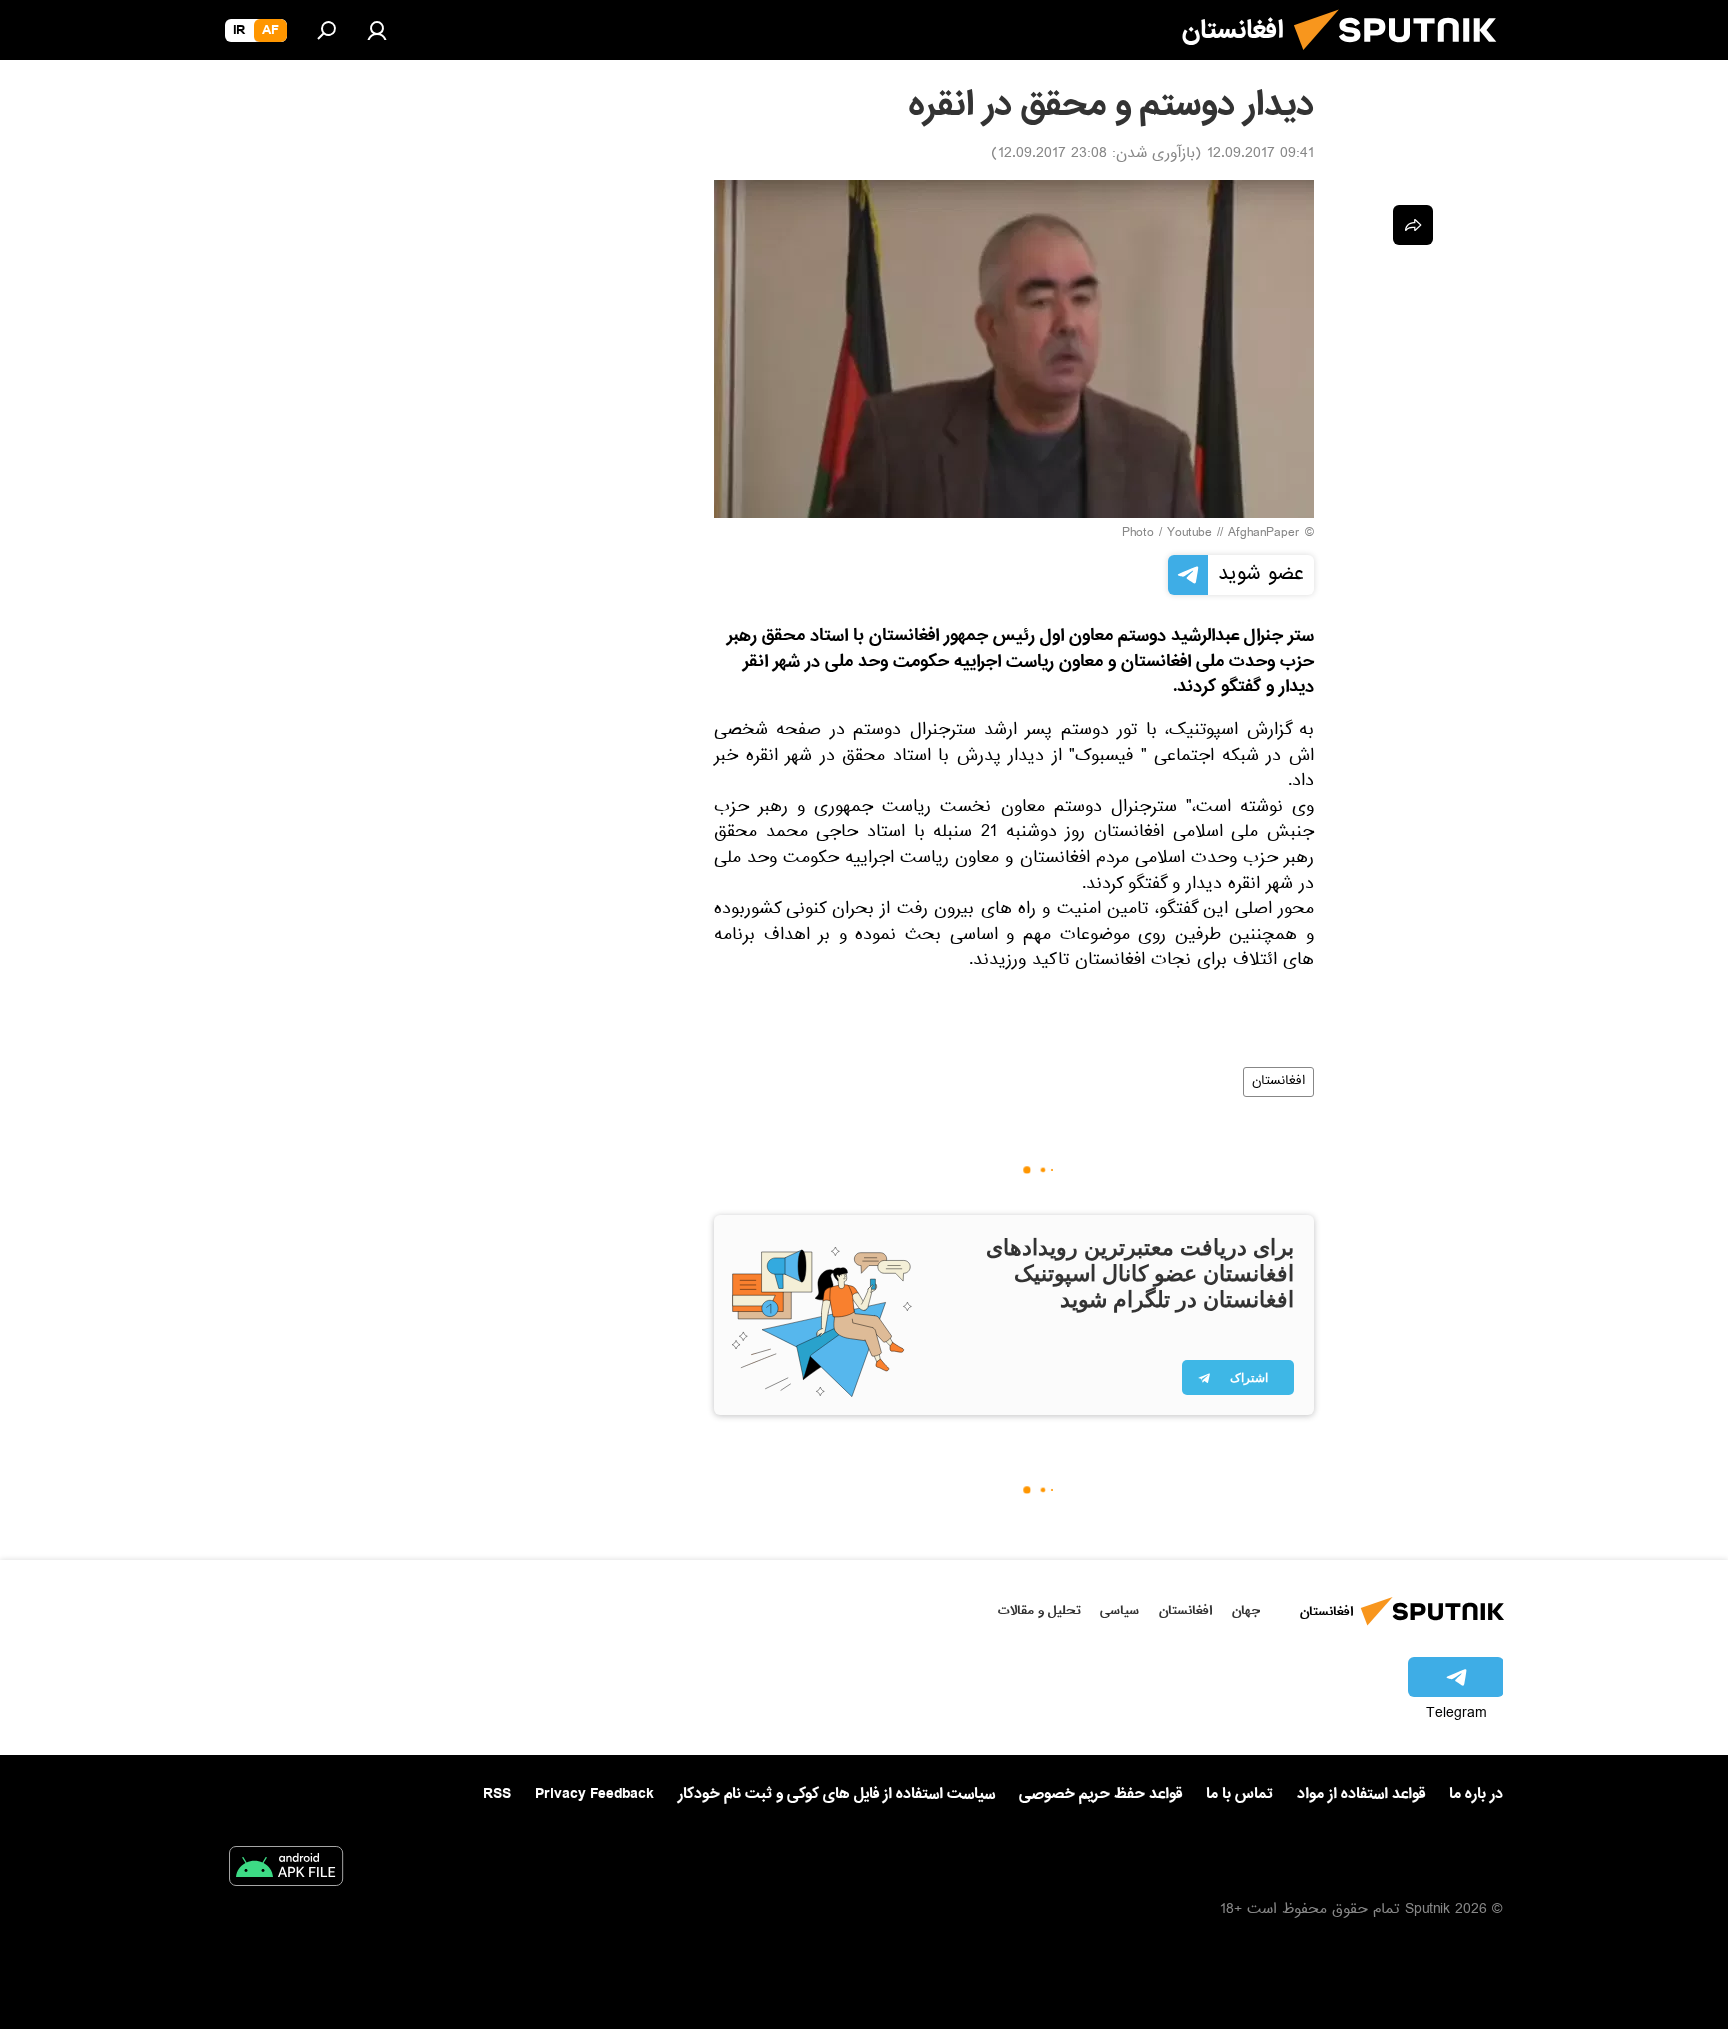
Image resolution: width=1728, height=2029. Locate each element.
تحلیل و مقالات (1039, 1610)
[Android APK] (286, 1870)
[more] (1413, 225)
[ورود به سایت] (377, 30)
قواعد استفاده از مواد (1361, 1794)
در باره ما (1476, 1794)
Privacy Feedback (594, 1794)
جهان (1246, 1610)
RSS (497, 1794)
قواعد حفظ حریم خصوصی (1100, 1794)
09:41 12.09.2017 (1260, 155)
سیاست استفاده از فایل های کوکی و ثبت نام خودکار (836, 1794)
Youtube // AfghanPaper (1233, 534)
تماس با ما (1239, 1794)
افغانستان (1278, 1082)
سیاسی (1119, 1610)
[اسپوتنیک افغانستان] (1403, 58)
